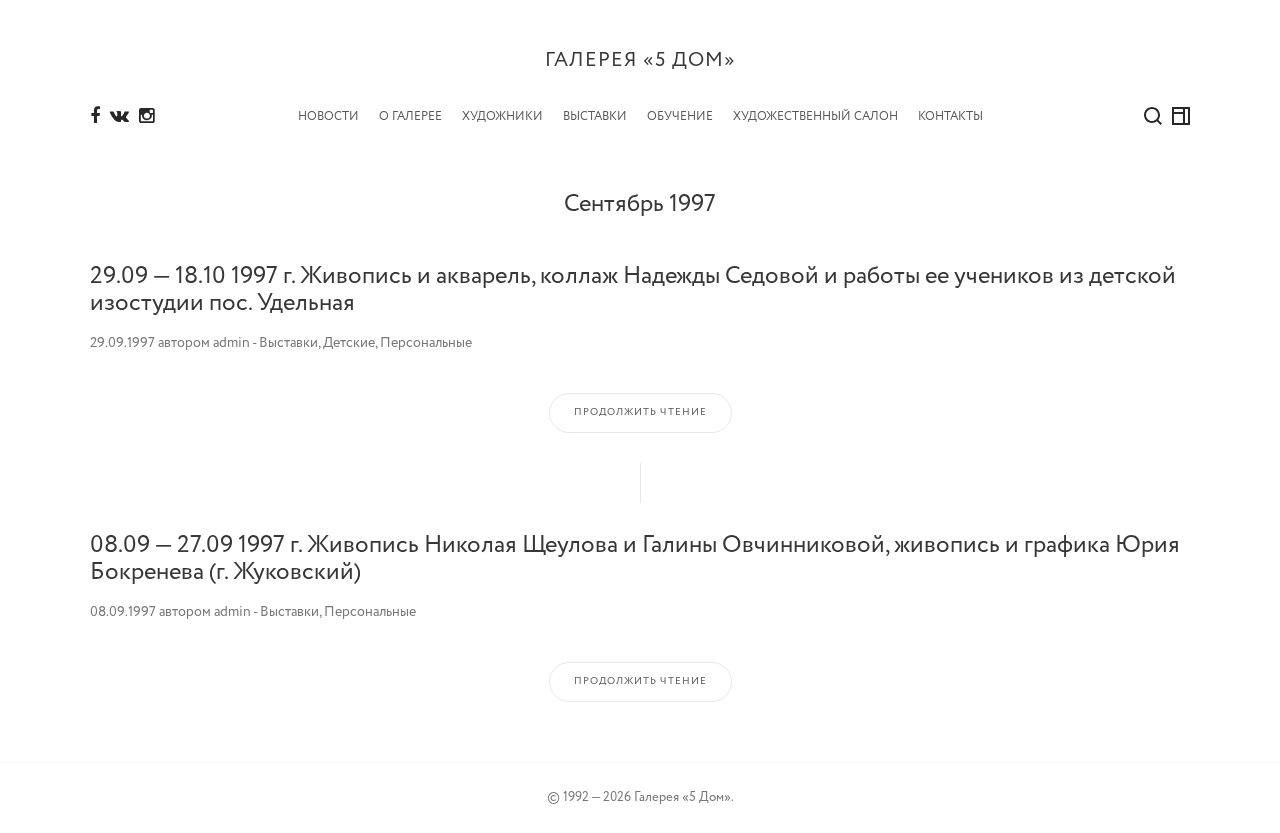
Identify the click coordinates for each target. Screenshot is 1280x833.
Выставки (595, 116)
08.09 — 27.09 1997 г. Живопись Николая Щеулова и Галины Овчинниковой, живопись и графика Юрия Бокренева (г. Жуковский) (635, 558)
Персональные (426, 343)
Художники (502, 116)
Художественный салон (815, 116)
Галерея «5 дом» (640, 60)
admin (231, 343)
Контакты (950, 116)
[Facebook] (95, 117)
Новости (328, 116)
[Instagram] (146, 117)
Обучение (680, 116)
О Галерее (410, 116)
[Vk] (119, 117)
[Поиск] (1153, 116)
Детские (349, 343)
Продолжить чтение (640, 412)
